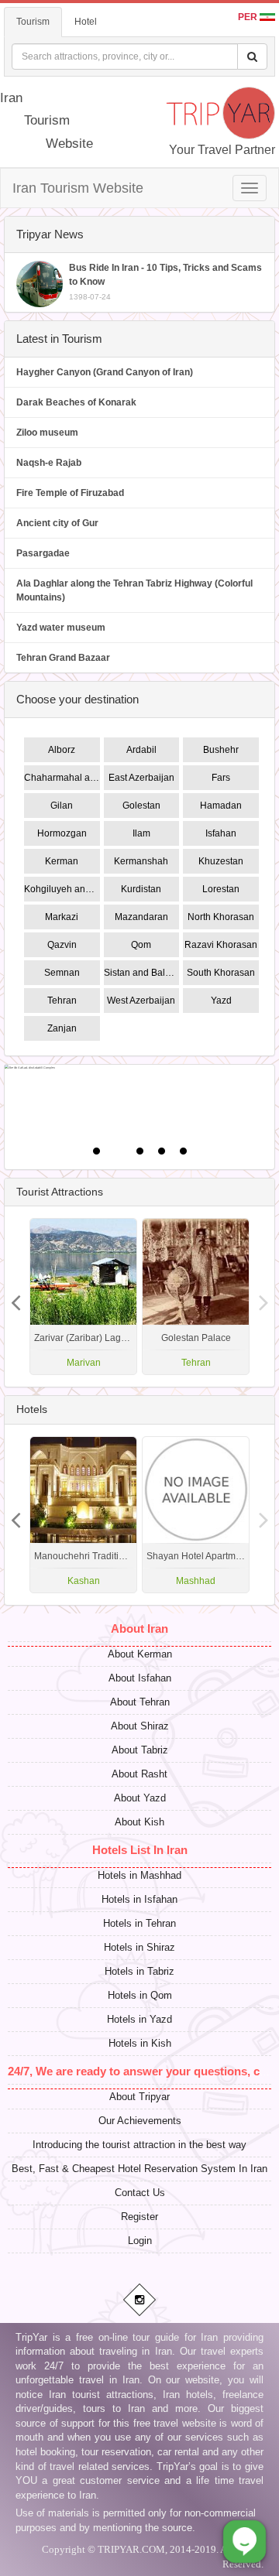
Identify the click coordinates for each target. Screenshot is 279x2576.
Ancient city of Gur (57, 523)
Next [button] (15, 1297)
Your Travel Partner (222, 150)
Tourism (33, 22)
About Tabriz (140, 1750)
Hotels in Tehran (139, 1923)
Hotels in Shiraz (139, 1947)
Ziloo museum (47, 433)
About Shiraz (140, 1726)
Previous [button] (263, 1297)
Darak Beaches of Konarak (76, 402)
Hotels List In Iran (140, 1850)
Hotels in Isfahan (139, 1899)
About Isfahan (140, 1678)
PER (249, 17)
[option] (196, 1297)
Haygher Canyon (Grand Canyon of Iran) (105, 372)
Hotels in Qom (140, 1995)
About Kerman (140, 1654)
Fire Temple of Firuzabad (70, 493)
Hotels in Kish (140, 2043)
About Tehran (140, 1702)
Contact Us (140, 2193)
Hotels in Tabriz (139, 1971)
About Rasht (139, 1774)
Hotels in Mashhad (139, 1875)
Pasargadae (43, 553)
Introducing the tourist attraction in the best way (139, 2145)
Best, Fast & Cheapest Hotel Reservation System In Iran (139, 2169)
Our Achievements (140, 2121)
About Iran (139, 1628)
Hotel (86, 22)
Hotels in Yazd (139, 2019)
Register (139, 2217)
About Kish (139, 1822)
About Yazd (140, 1798)
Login (140, 2241)
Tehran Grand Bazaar (63, 658)
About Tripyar (139, 2097)
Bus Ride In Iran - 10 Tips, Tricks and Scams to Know (165, 282)
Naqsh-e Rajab (49, 463)
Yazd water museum (61, 628)
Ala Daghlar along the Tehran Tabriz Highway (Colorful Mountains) (134, 590)
